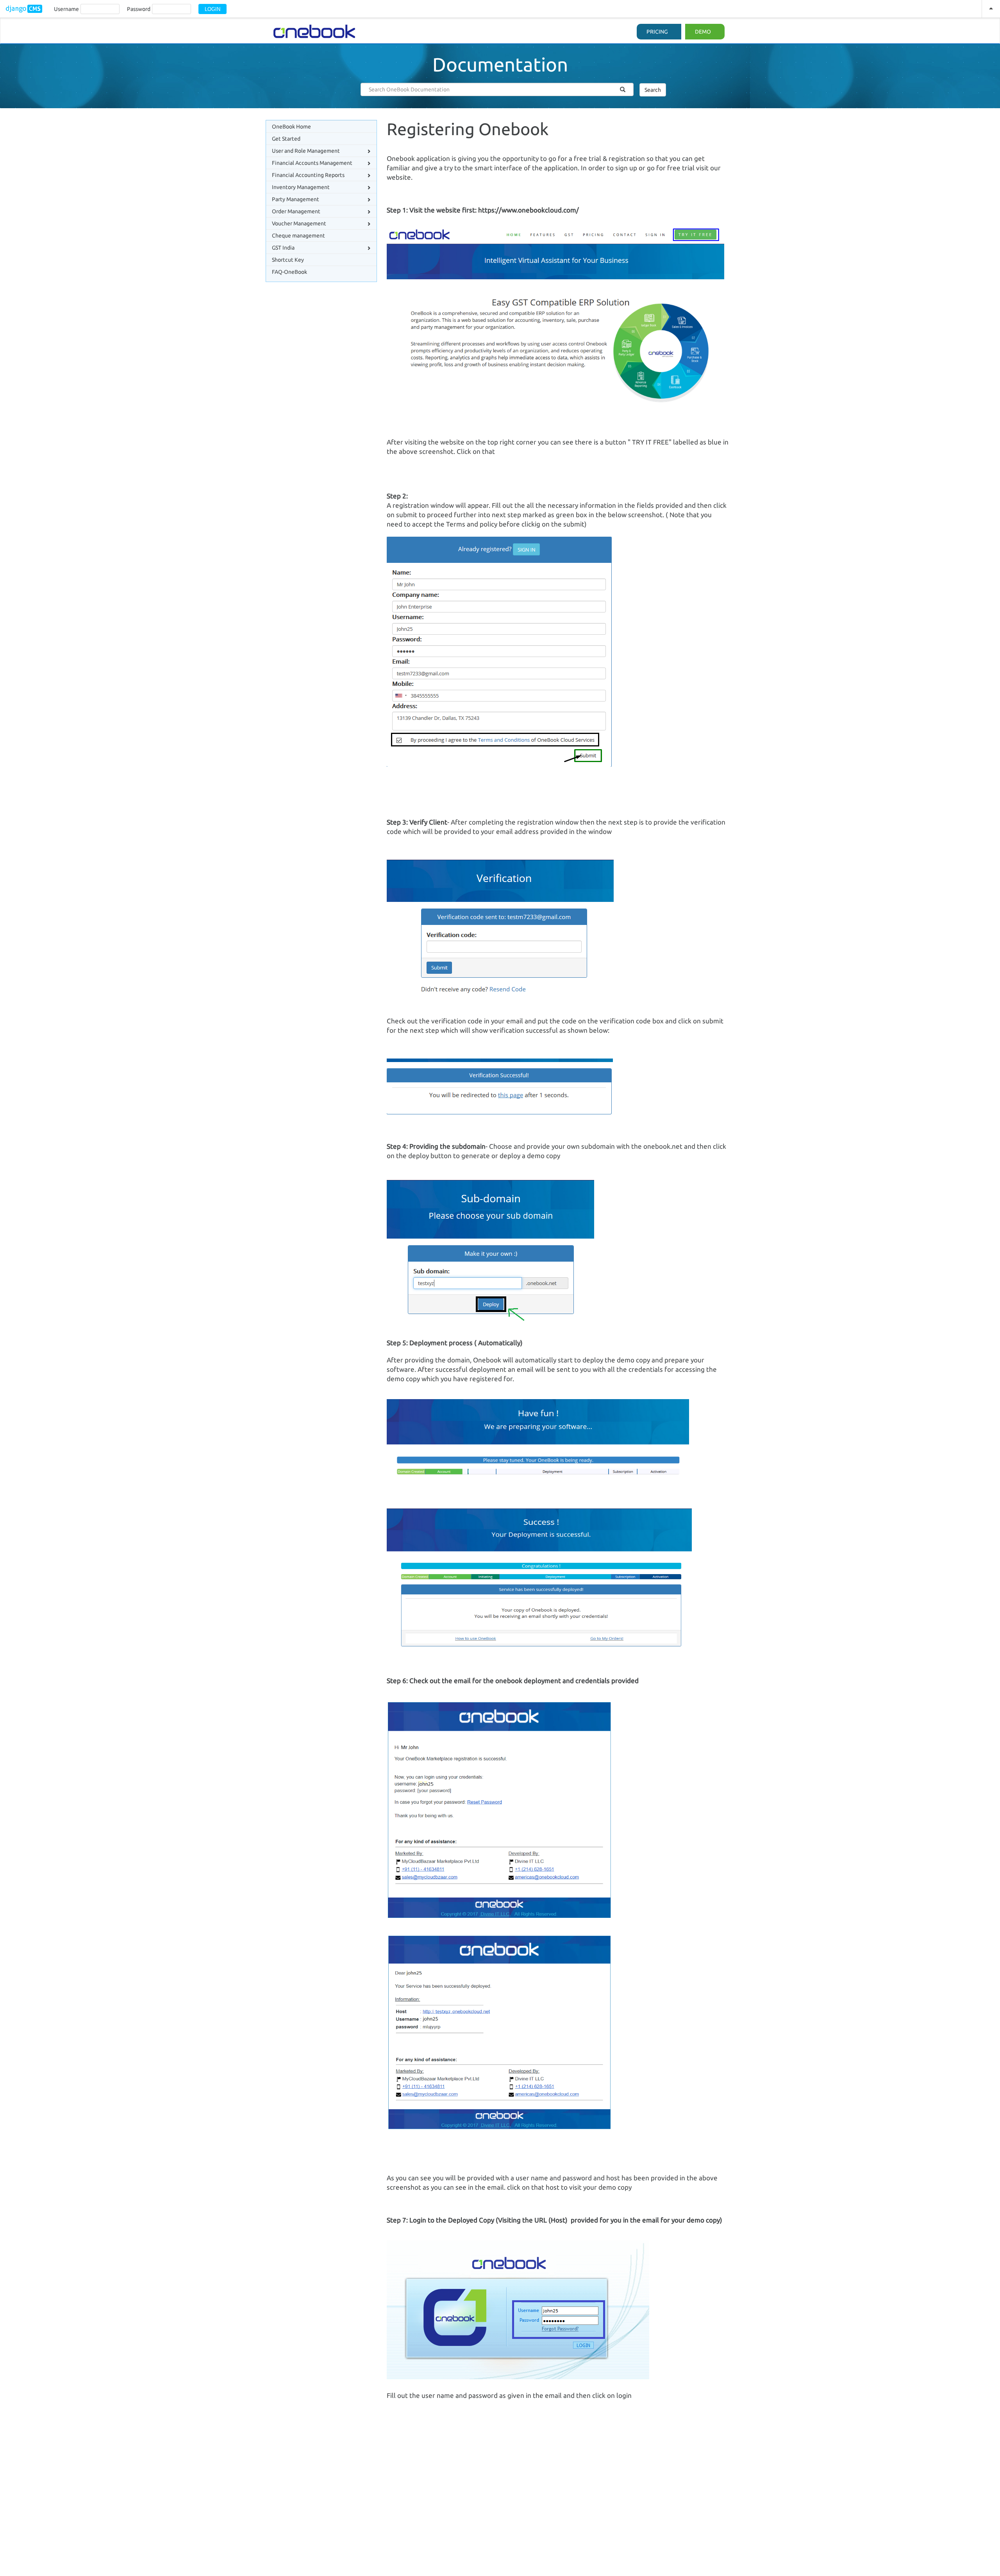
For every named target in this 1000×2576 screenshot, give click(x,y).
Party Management (296, 199)
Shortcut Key (288, 260)
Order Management (296, 211)
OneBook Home (291, 127)
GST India (283, 248)
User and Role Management (306, 151)
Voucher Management (299, 223)
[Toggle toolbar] (991, 9)
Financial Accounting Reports (308, 175)
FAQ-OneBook (289, 272)
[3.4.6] (24, 9)
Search (653, 90)
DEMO (703, 32)
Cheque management (298, 236)
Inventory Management (301, 187)
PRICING (657, 32)
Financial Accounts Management (312, 163)
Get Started (286, 139)
